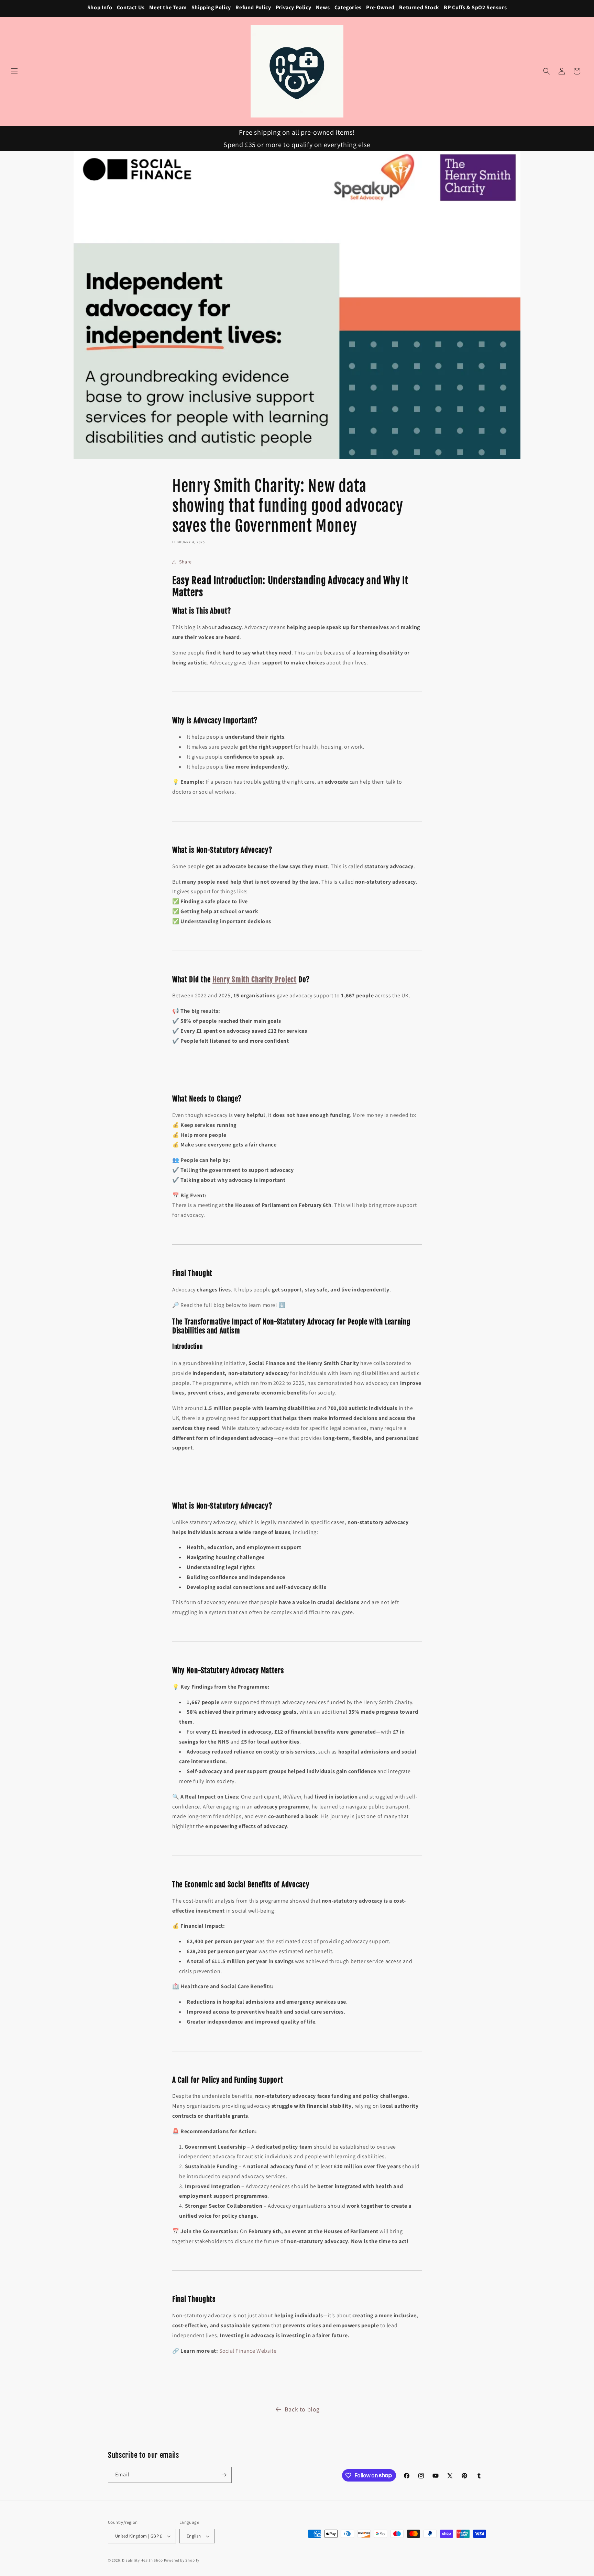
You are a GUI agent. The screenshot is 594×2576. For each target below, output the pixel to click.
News (323, 7)
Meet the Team (168, 7)
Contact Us (131, 7)
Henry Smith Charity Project (255, 979)
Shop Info (100, 7)
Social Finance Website (248, 2351)
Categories (348, 7)
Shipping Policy (211, 7)
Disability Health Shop (142, 2560)
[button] (14, 71)
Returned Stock (419, 7)
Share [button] (185, 562)
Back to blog (302, 2409)
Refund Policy (253, 7)
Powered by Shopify (182, 2560)
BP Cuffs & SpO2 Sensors (475, 7)
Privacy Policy (293, 7)
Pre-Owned (380, 7)
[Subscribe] (224, 2475)
